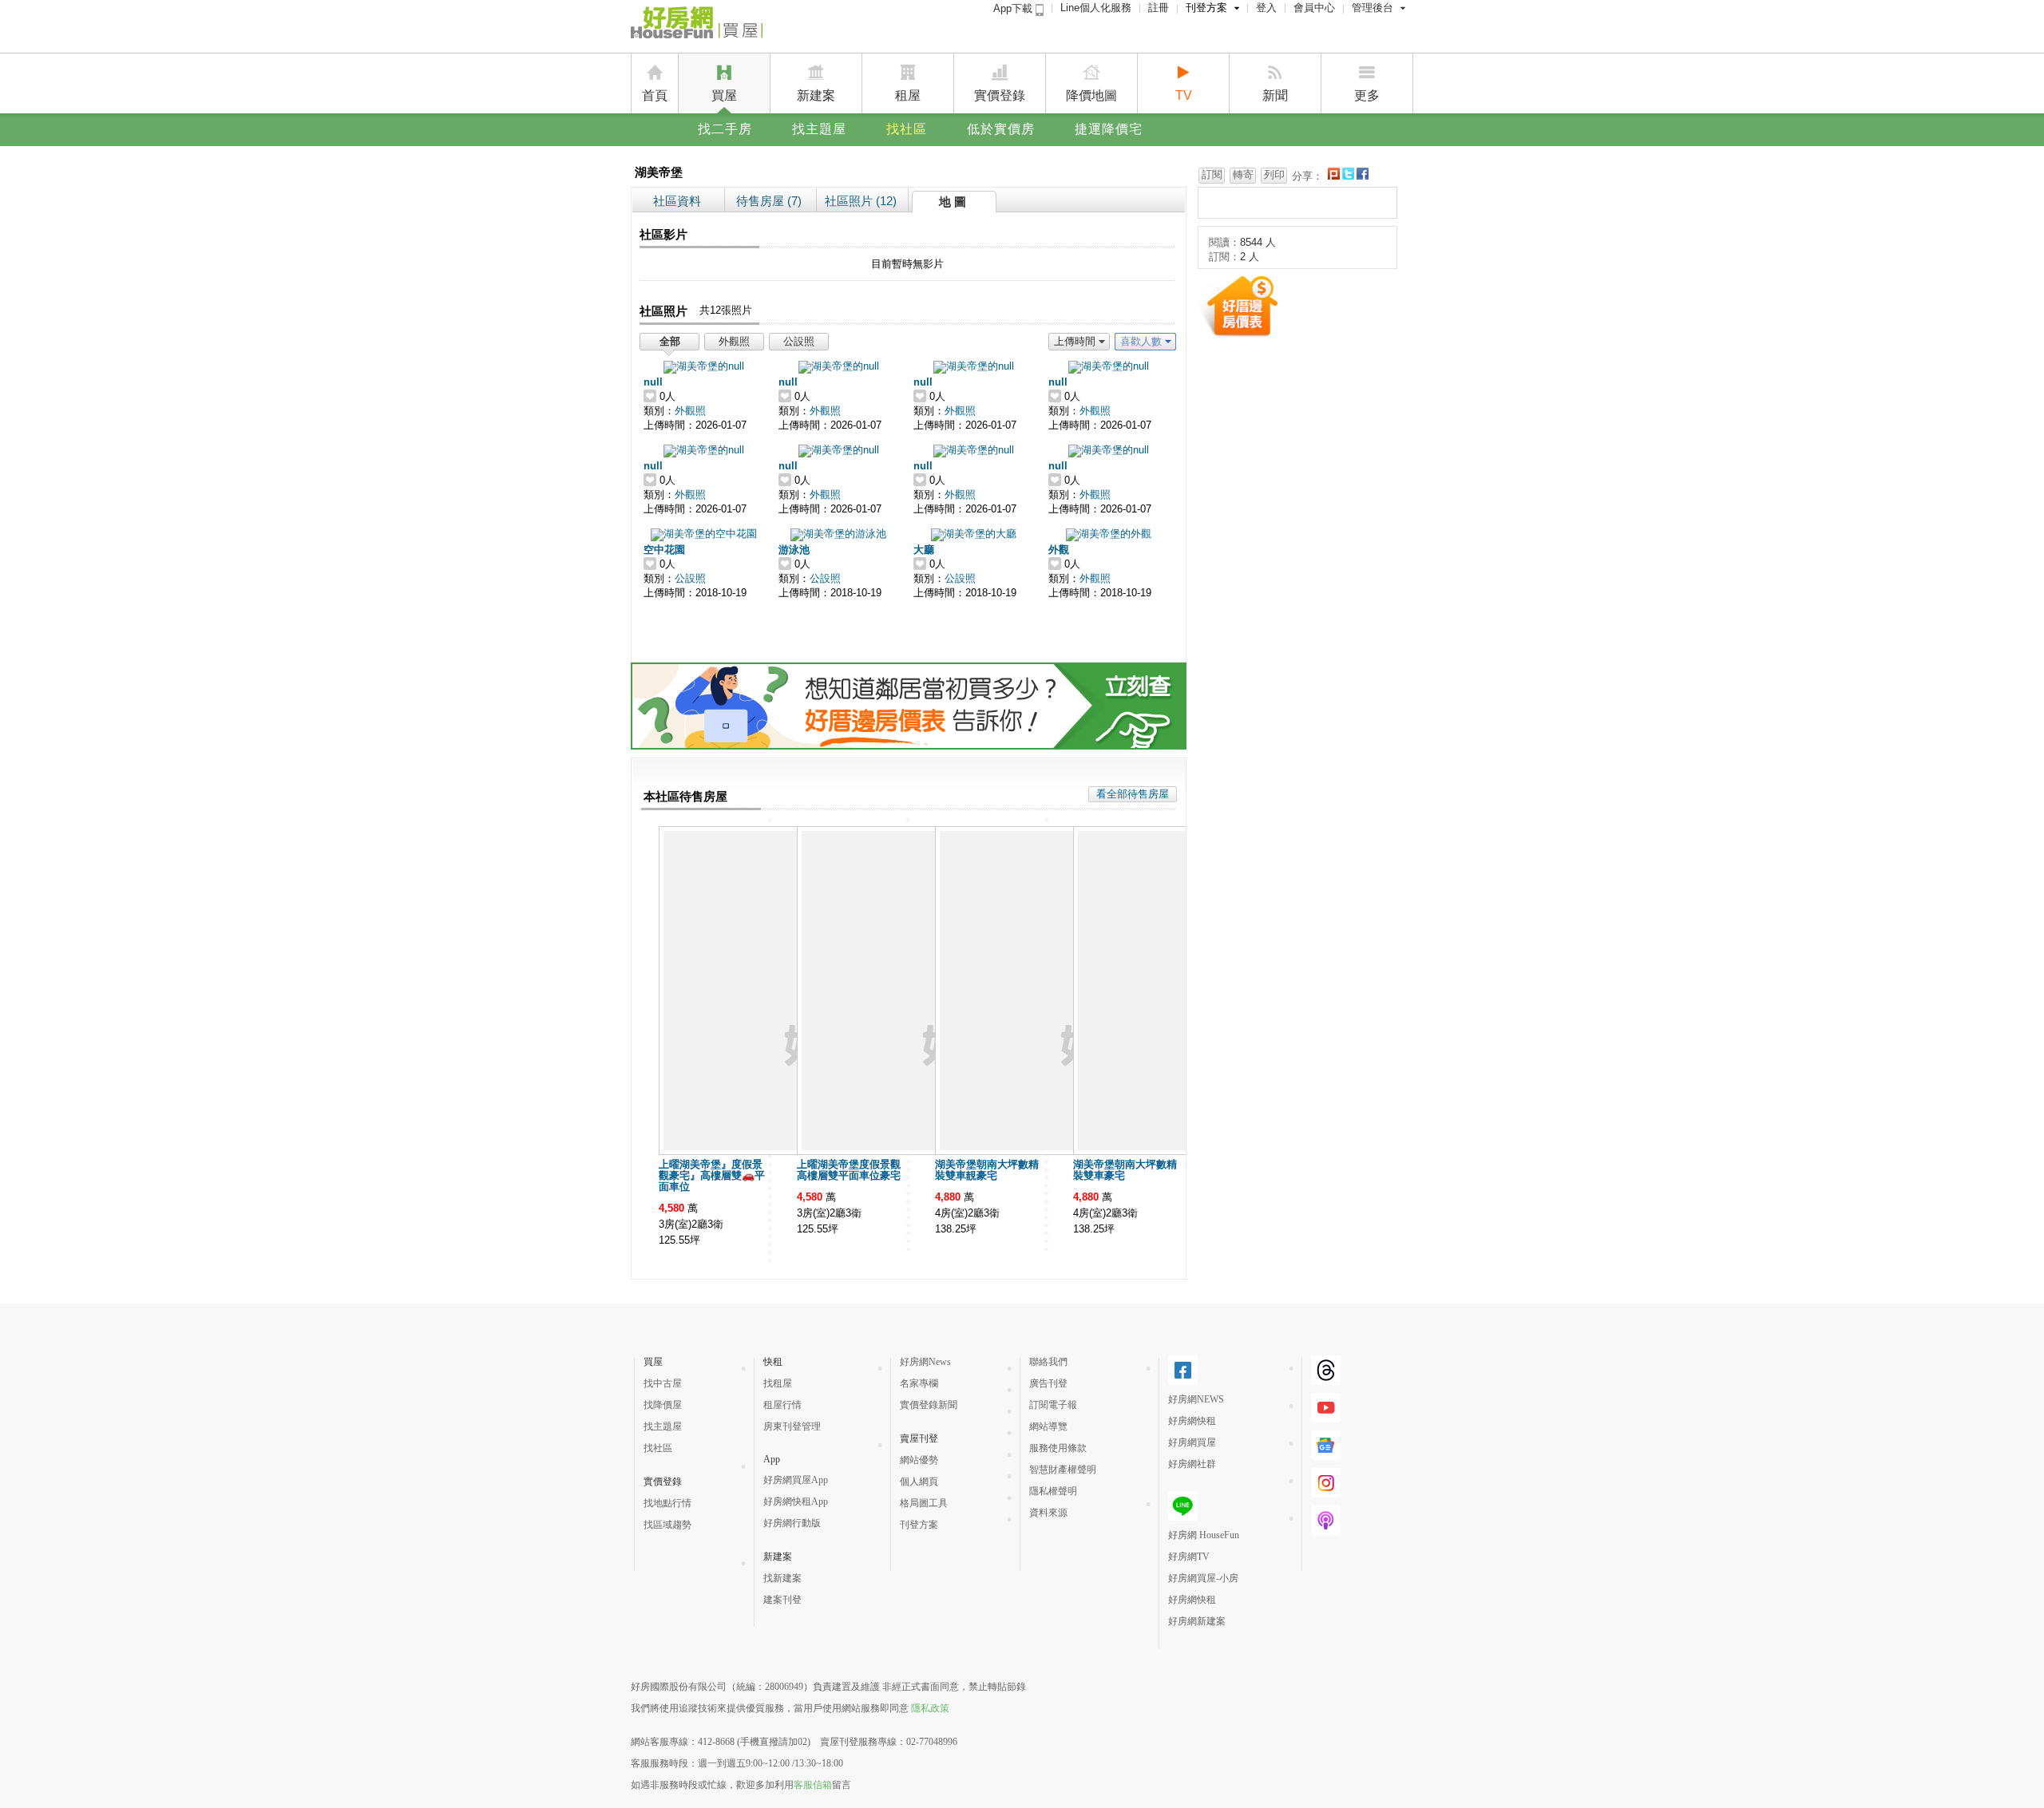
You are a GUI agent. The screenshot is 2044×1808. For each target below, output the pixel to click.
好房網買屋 (1192, 1442)
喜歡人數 (1141, 341)
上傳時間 (1075, 341)
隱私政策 (930, 1708)
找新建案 (782, 1578)
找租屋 (778, 1383)
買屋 (724, 95)
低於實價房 (1001, 129)
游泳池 (794, 550)
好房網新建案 (1197, 1621)
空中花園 (664, 550)
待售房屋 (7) (769, 201)
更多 (1367, 95)
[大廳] (974, 534)
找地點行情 (667, 1503)
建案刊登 (782, 1600)
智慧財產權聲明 (1063, 1470)
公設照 (799, 341)
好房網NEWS (1196, 1399)
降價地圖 (1091, 95)
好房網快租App (796, 1501)
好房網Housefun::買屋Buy (697, 26)
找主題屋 (819, 129)
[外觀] (1109, 534)
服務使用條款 (1058, 1448)
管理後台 (1373, 8)
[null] (704, 366)
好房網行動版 (792, 1523)
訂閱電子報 (1053, 1405)
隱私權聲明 (1053, 1491)
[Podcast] (1326, 1529)
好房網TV (1189, 1557)
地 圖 (953, 202)
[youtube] (1326, 1416)
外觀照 (734, 341)
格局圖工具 (924, 1503)
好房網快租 (1192, 1421)
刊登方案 (1206, 8)
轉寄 (1243, 174)
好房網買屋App (796, 1480)
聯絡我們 (1048, 1362)
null (653, 382)
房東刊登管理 (792, 1426)
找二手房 (725, 129)
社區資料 (677, 201)
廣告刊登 (1048, 1383)
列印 (1274, 174)
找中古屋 (663, 1383)
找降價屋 (663, 1405)
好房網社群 (1192, 1464)
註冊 (1159, 8)
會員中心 (1314, 8)
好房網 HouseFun (1204, 1535)
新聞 (1275, 95)
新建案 (816, 95)
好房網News (925, 1362)
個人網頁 (919, 1482)
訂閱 (1212, 174)
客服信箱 (813, 1785)
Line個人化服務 (1096, 8)
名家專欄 (919, 1383)
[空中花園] (704, 534)
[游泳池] (838, 534)
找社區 (907, 129)
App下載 (1014, 8)
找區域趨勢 (667, 1525)
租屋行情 (782, 1405)
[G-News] (1326, 1454)
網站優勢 (919, 1460)
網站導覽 (1048, 1426)
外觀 (1059, 550)
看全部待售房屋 (1133, 794)
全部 (670, 341)
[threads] (1326, 1379)
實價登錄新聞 (929, 1405)
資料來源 (1048, 1513)
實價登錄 (1000, 95)
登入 (1266, 8)
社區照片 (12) (861, 201)
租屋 (908, 95)
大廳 (924, 550)
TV (1184, 95)
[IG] (1326, 1491)
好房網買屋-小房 (1203, 1578)
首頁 (655, 95)
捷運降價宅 (1109, 129)
